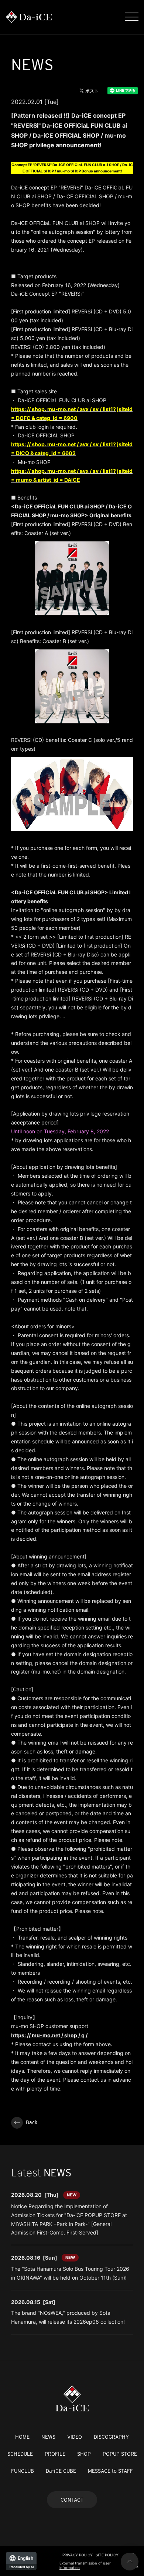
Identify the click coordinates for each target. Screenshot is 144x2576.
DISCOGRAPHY (111, 2437)
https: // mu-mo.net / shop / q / (49, 2035)
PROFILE (55, 2454)
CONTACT (72, 2500)
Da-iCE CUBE (61, 2471)
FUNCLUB (23, 2471)
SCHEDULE (20, 2454)
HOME (22, 2437)
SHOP (84, 2454)
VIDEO (75, 2437)
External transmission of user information (85, 2565)
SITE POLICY (107, 2555)
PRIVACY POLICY (78, 2555)
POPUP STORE (120, 2454)
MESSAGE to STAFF (110, 2471)
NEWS (48, 2437)
